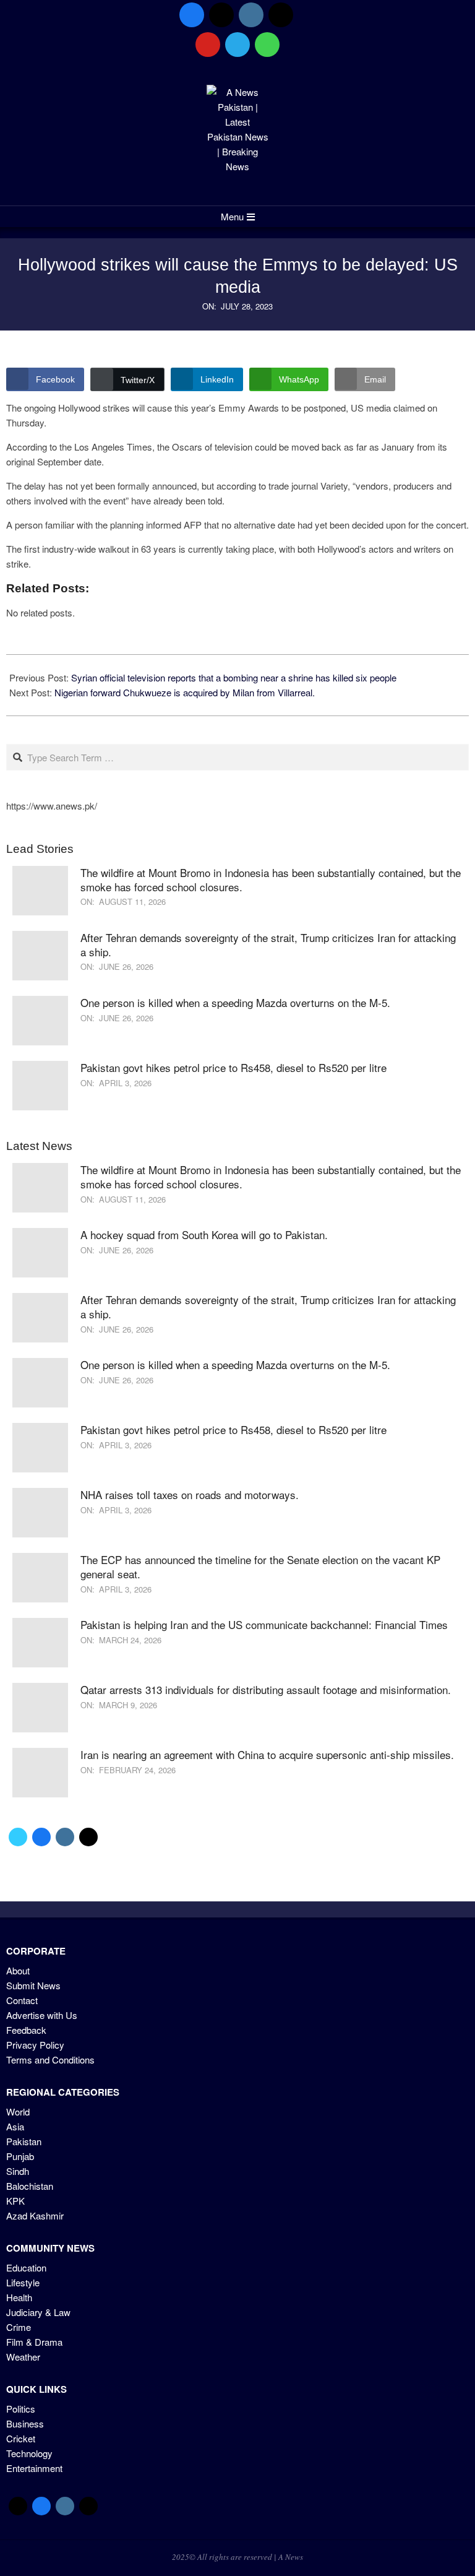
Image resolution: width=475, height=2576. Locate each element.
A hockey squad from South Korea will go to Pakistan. (204, 1234)
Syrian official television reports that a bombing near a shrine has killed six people (234, 677)
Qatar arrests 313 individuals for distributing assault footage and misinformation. (266, 1689)
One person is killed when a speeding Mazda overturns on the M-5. (235, 1002)
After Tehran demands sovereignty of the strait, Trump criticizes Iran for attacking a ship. (268, 944)
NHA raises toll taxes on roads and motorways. (190, 1494)
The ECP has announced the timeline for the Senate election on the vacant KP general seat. (260, 1567)
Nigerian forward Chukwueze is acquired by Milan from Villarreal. (185, 692)
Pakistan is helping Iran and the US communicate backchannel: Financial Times (264, 1624)
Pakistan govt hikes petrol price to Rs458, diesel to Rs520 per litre (233, 1067)
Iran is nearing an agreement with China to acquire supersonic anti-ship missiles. (267, 1754)
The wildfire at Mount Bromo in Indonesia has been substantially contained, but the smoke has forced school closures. (271, 880)
